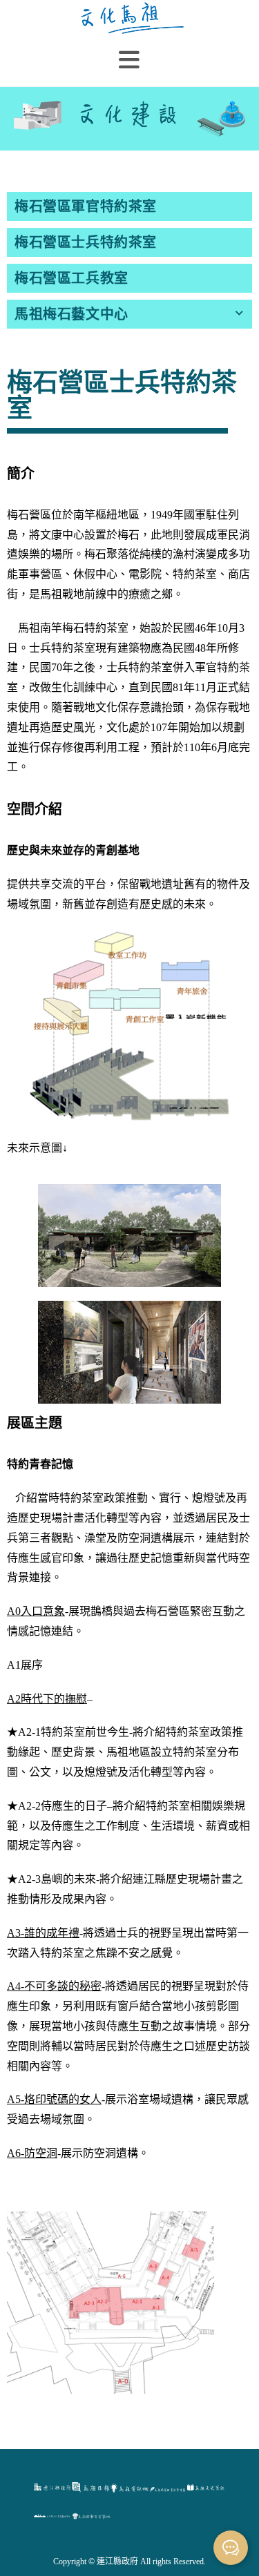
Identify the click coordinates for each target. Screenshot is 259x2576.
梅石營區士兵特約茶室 (86, 242)
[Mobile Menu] (129, 60)
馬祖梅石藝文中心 (71, 314)
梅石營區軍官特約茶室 (86, 206)
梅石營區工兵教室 (71, 278)
